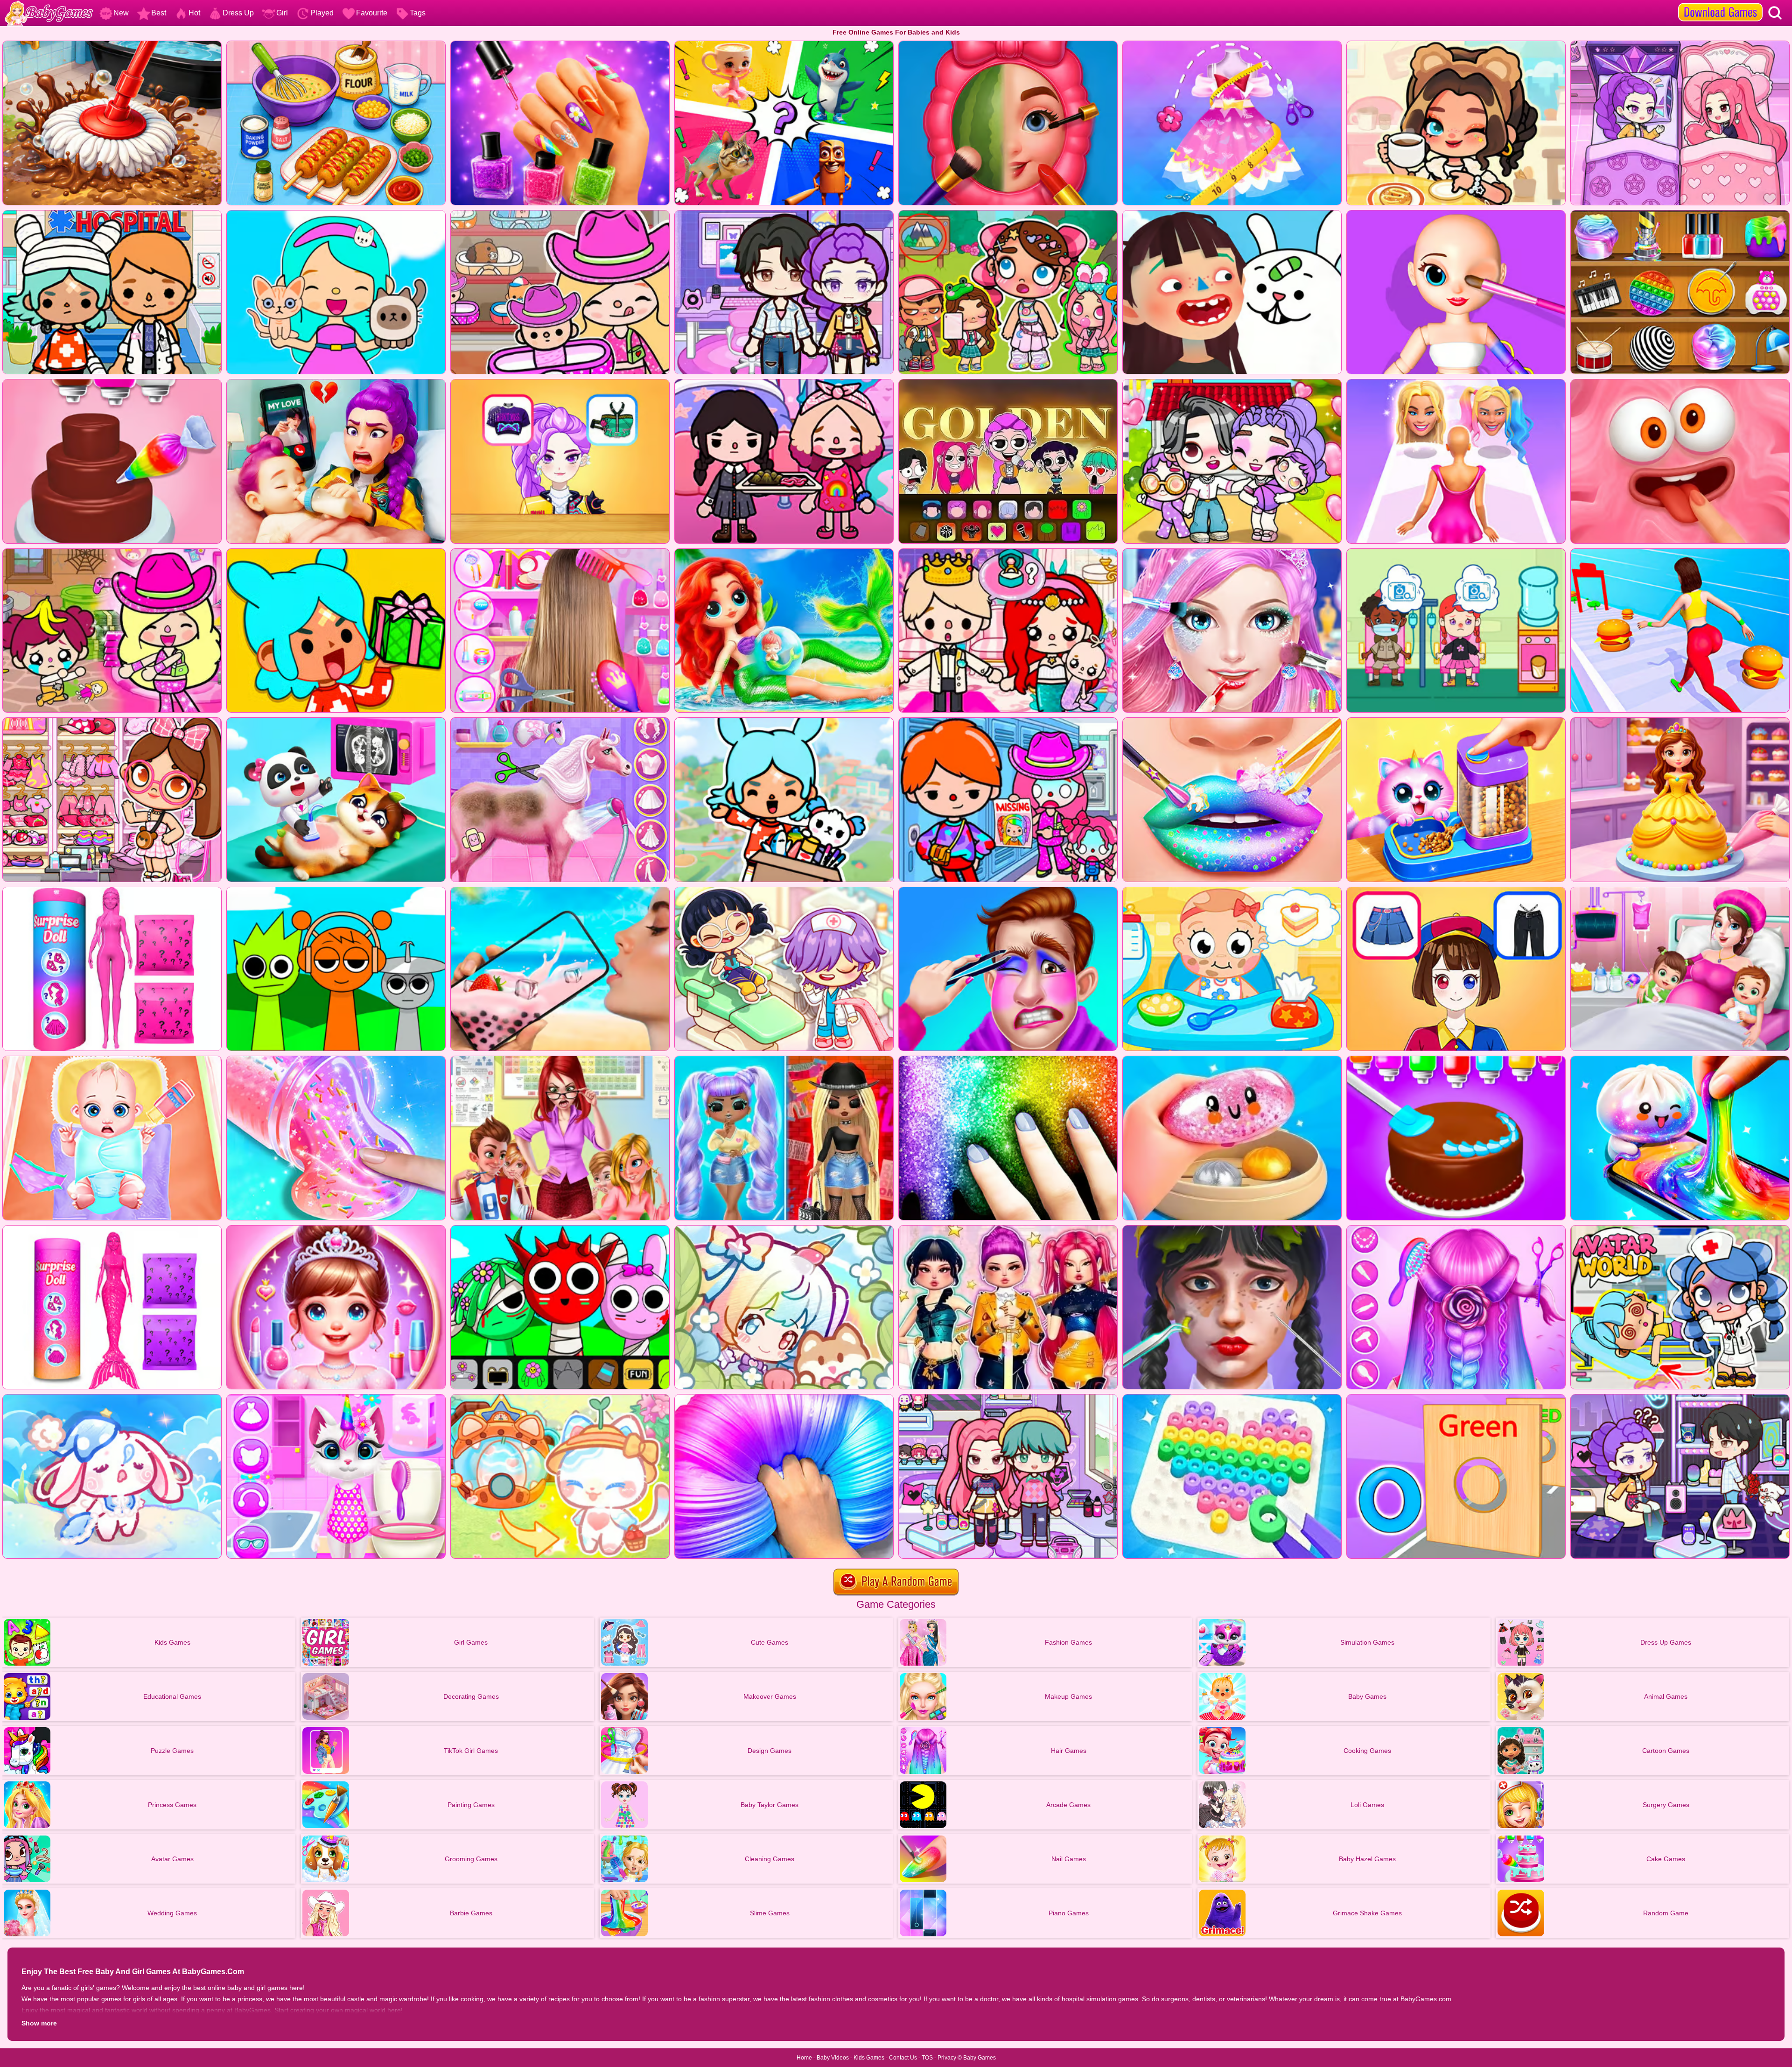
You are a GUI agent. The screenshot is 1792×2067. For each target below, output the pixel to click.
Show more (39, 2023)
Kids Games (869, 2058)
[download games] (1720, 3)
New (121, 13)
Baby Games (980, 2058)
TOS (927, 2058)
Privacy (947, 2058)
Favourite (372, 13)
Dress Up (238, 13)
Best (159, 13)
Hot (194, 13)
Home (804, 2058)
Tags (418, 13)
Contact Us (903, 2058)
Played (322, 13)
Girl (282, 13)
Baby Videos (833, 2058)
